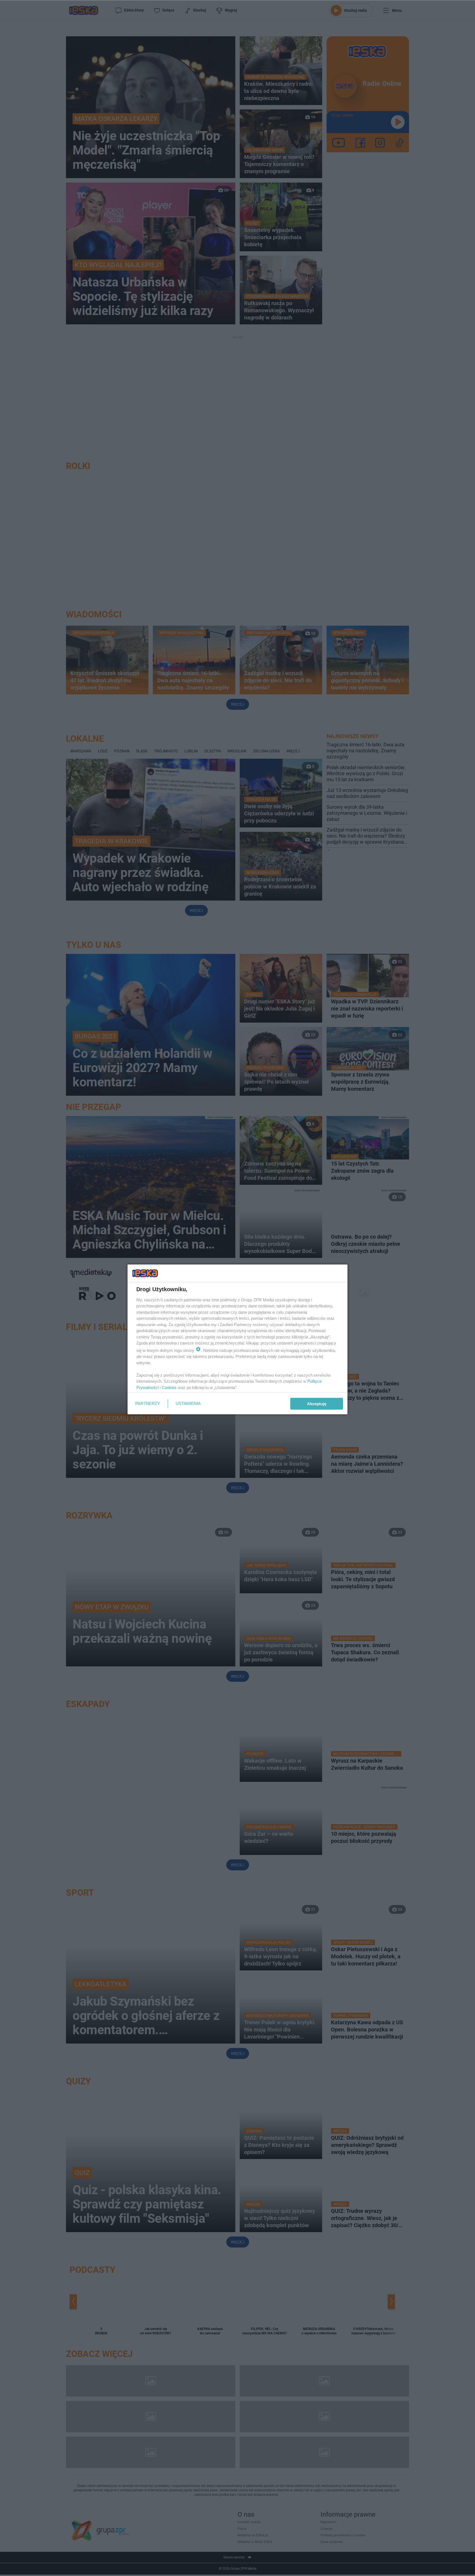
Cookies (169, 1388)
